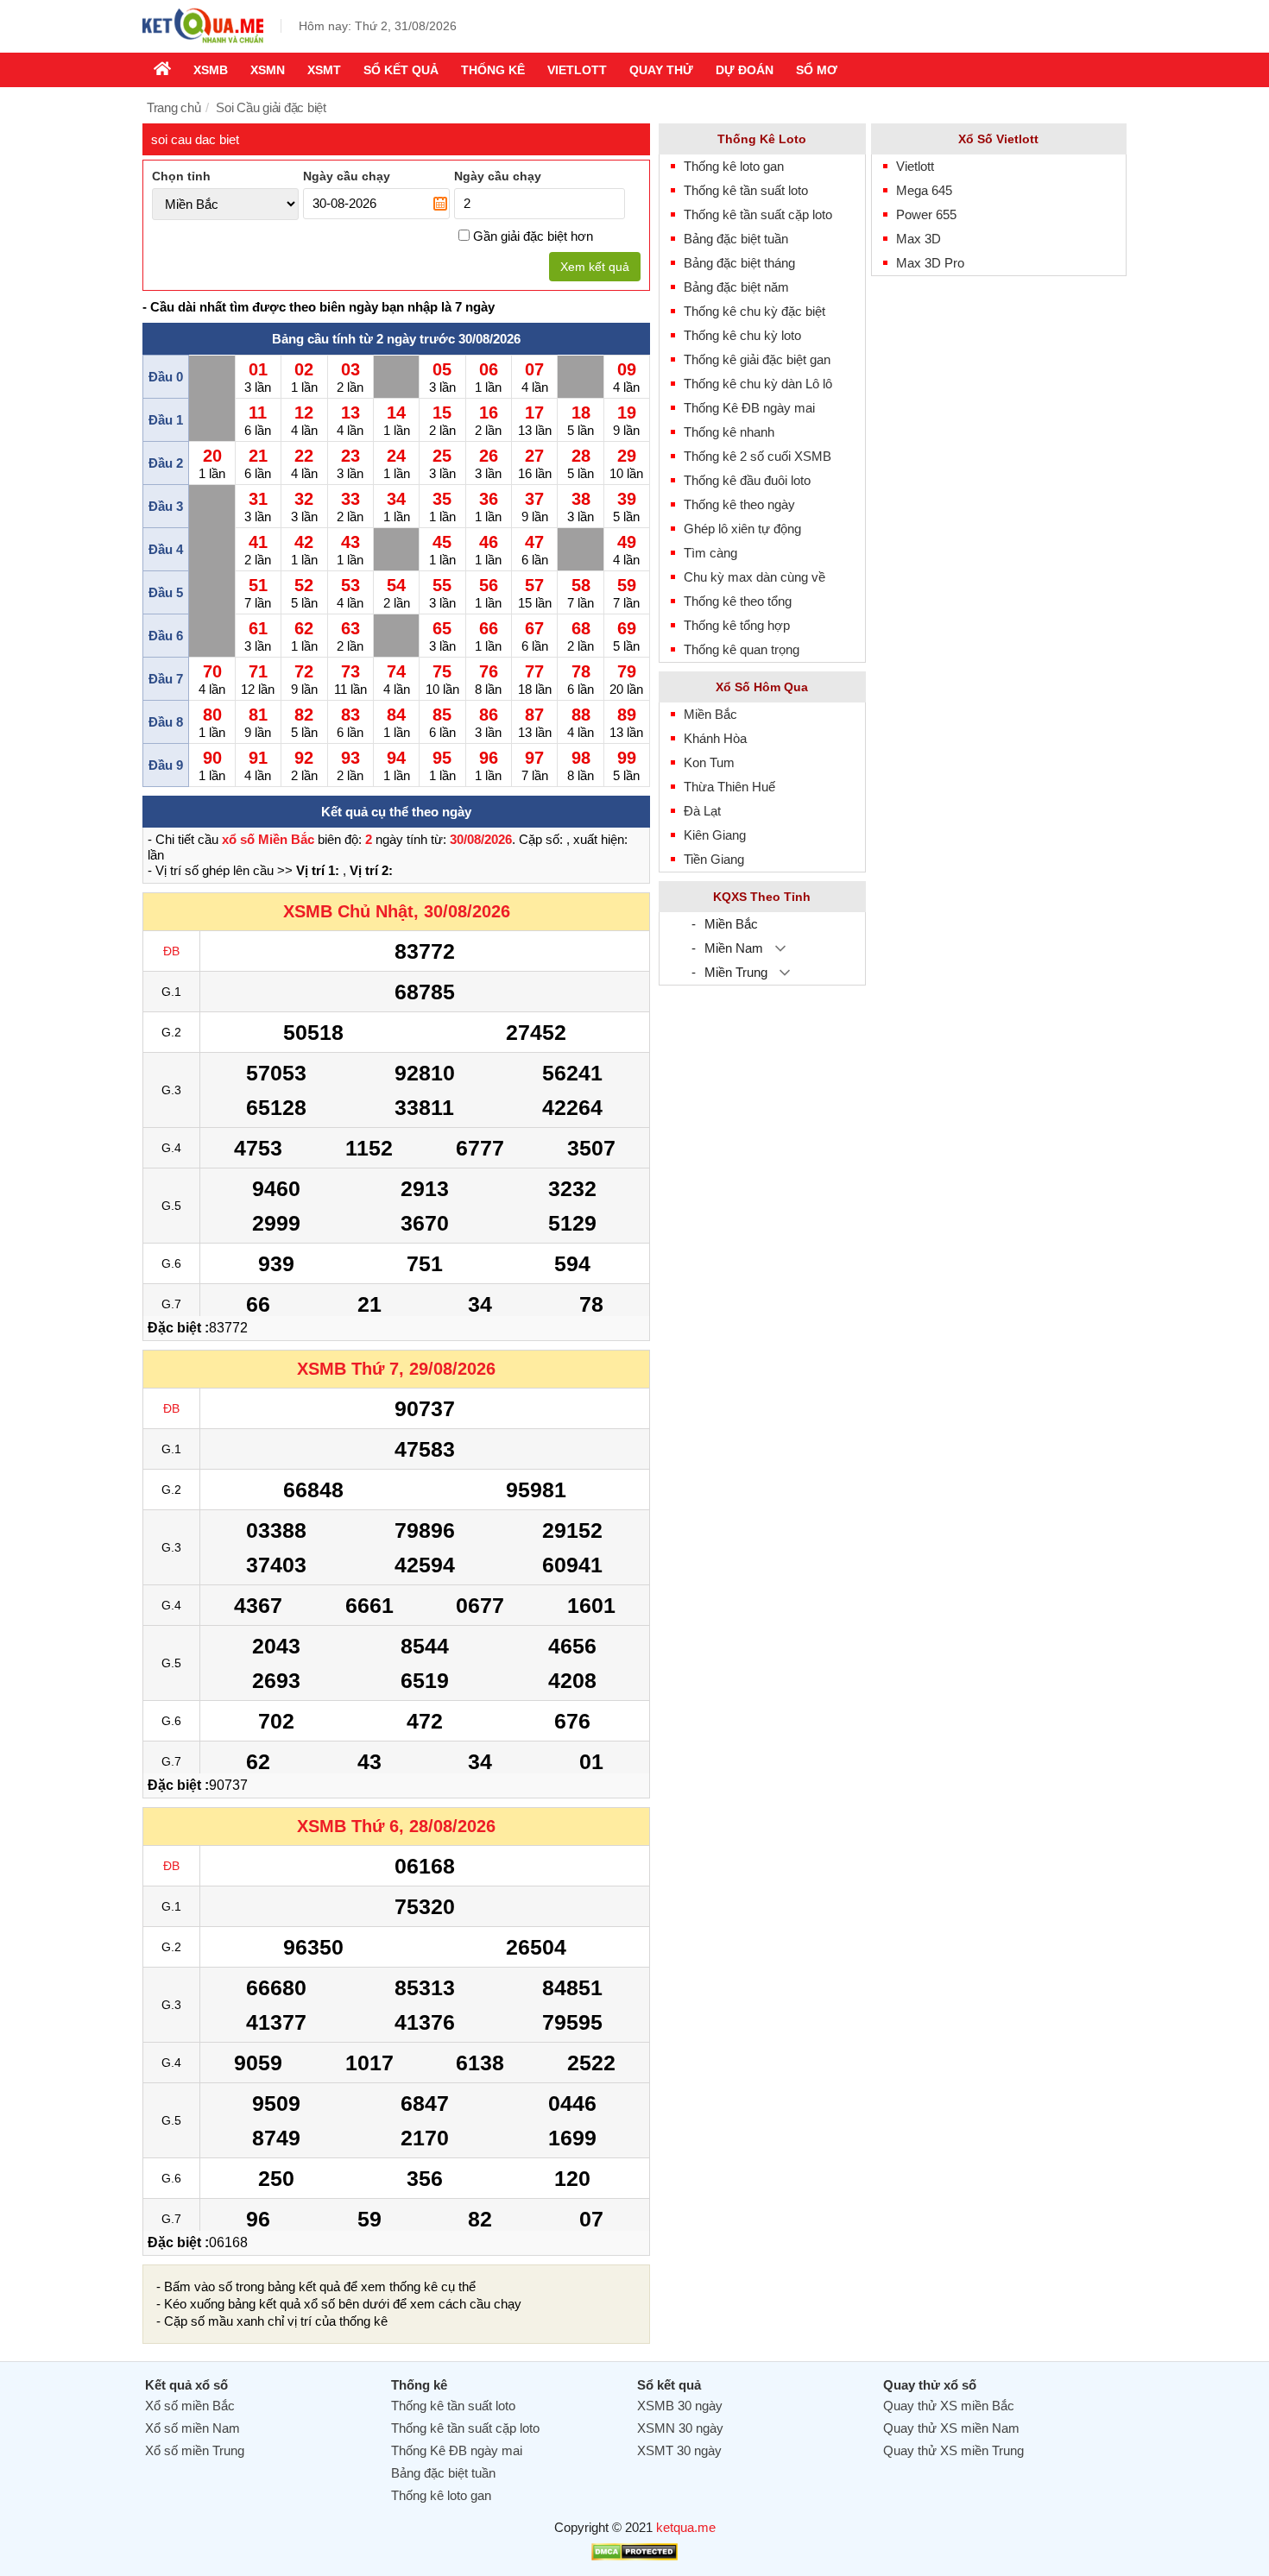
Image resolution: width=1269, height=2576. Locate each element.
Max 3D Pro (930, 263)
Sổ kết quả (401, 70)
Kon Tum (709, 762)
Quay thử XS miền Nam (951, 2428)
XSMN (268, 70)
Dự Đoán (745, 70)
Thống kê (493, 70)
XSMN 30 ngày (680, 2428)
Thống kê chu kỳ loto (742, 335)
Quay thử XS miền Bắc (949, 2406)
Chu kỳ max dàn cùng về (754, 577)
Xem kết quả (595, 267)
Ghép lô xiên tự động (742, 529)
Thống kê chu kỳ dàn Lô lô (758, 384)
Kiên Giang (715, 835)
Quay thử (661, 70)
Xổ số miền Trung (195, 2450)
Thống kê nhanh (729, 432)
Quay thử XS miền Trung (953, 2450)
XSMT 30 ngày (679, 2450)
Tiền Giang (714, 859)
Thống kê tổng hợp (737, 625)
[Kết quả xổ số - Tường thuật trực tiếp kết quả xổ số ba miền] (203, 41)
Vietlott (577, 70)
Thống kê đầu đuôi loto (747, 480)
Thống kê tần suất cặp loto (758, 214)
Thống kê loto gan (734, 166)
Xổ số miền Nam (193, 2428)
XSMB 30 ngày (680, 2406)
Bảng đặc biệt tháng (739, 263)
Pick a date (440, 204)
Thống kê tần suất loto (746, 190)
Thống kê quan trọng (742, 649)
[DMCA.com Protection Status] (634, 2556)
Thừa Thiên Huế (729, 787)
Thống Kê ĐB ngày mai (749, 408)
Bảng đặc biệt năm (736, 287)
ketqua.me (686, 2527)
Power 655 (926, 214)
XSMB (211, 70)
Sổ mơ (817, 70)
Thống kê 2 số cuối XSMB (758, 456)
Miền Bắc (710, 714)
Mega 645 (924, 190)
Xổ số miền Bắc (190, 2406)
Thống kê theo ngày (739, 504)
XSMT (324, 70)
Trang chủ (174, 107)
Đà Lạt (702, 811)
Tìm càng (710, 553)
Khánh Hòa (715, 738)
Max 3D (919, 239)
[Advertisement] (999, 544)
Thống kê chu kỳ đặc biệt (754, 311)
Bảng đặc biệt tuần (736, 239)
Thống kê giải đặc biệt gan (757, 359)
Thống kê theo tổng (738, 601)
